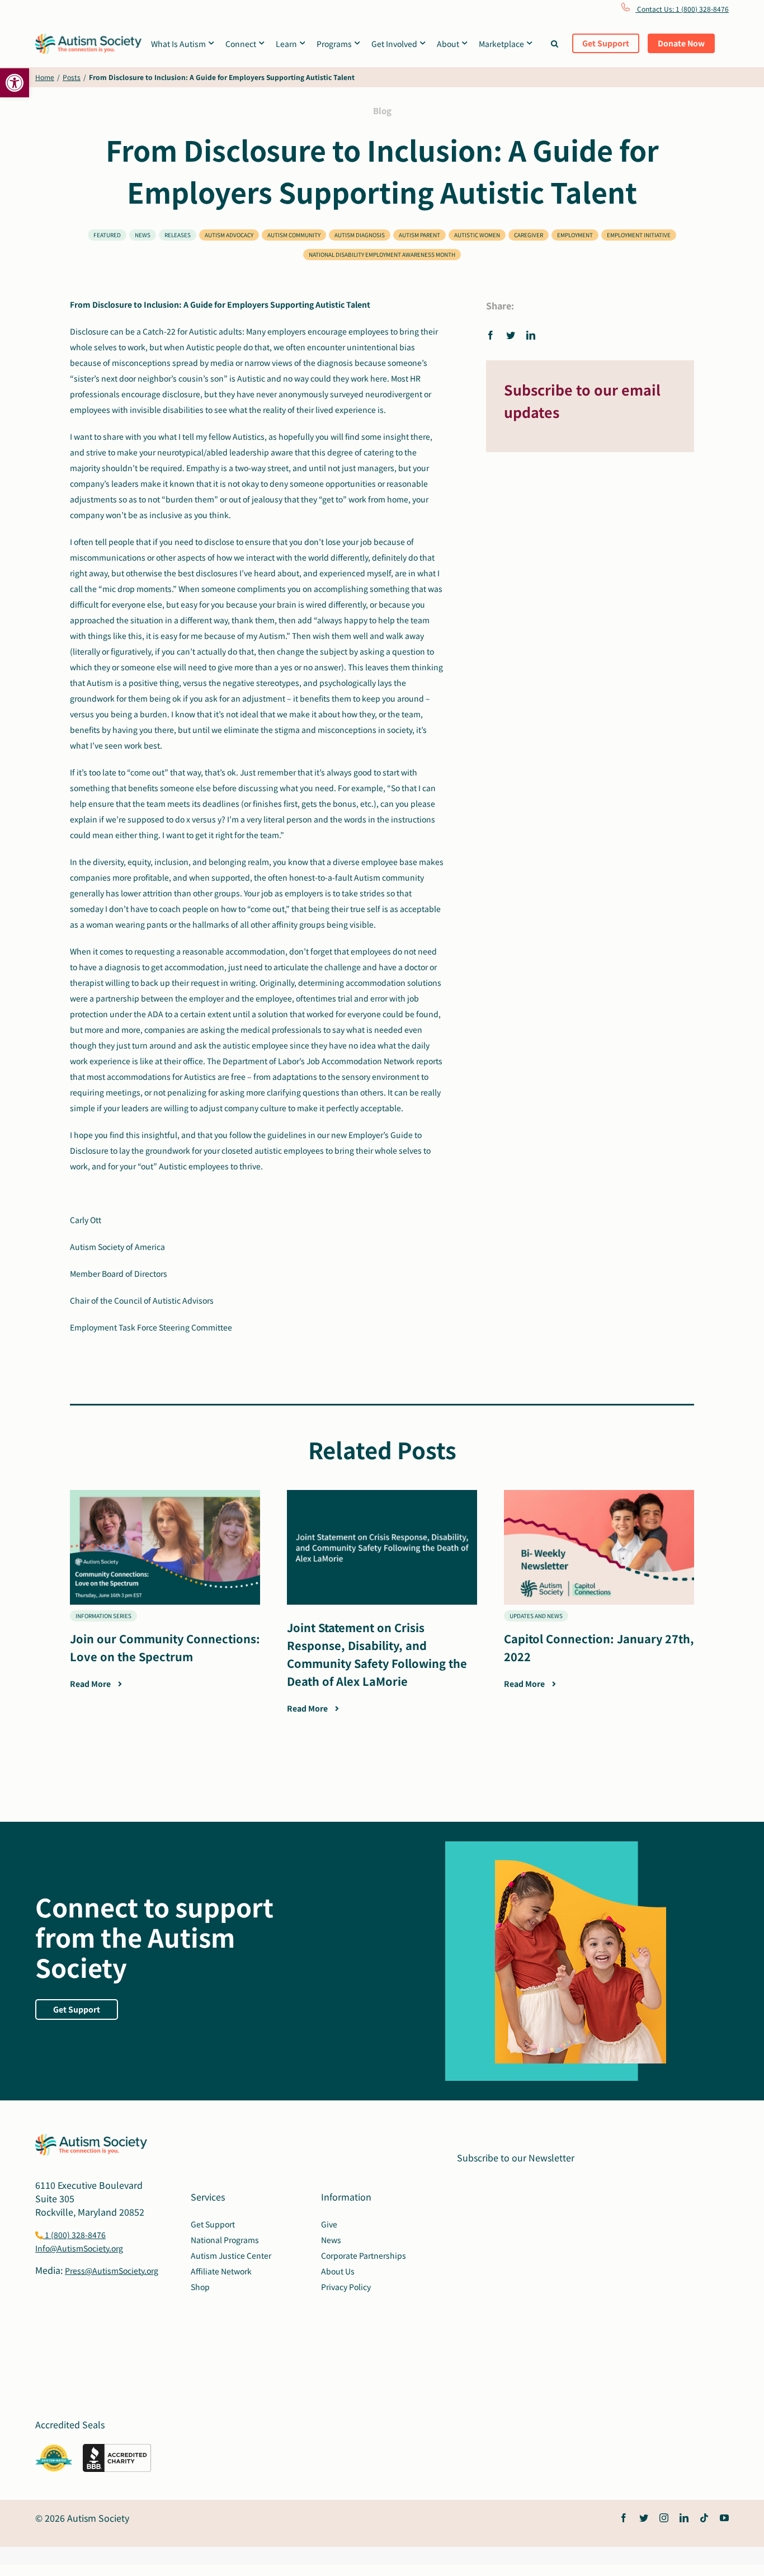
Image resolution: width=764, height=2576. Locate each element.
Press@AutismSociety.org (112, 2271)
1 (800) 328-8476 (74, 2235)
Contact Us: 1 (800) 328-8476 (682, 9)
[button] (15, 83)
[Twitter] (511, 335)
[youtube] (724, 2518)
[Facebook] (493, 335)
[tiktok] (704, 2518)
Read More (91, 1684)
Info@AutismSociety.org (79, 2248)
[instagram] (664, 2518)
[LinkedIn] (531, 335)
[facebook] (624, 2518)
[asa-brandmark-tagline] (88, 38)
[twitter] (644, 2518)
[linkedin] (684, 2518)
